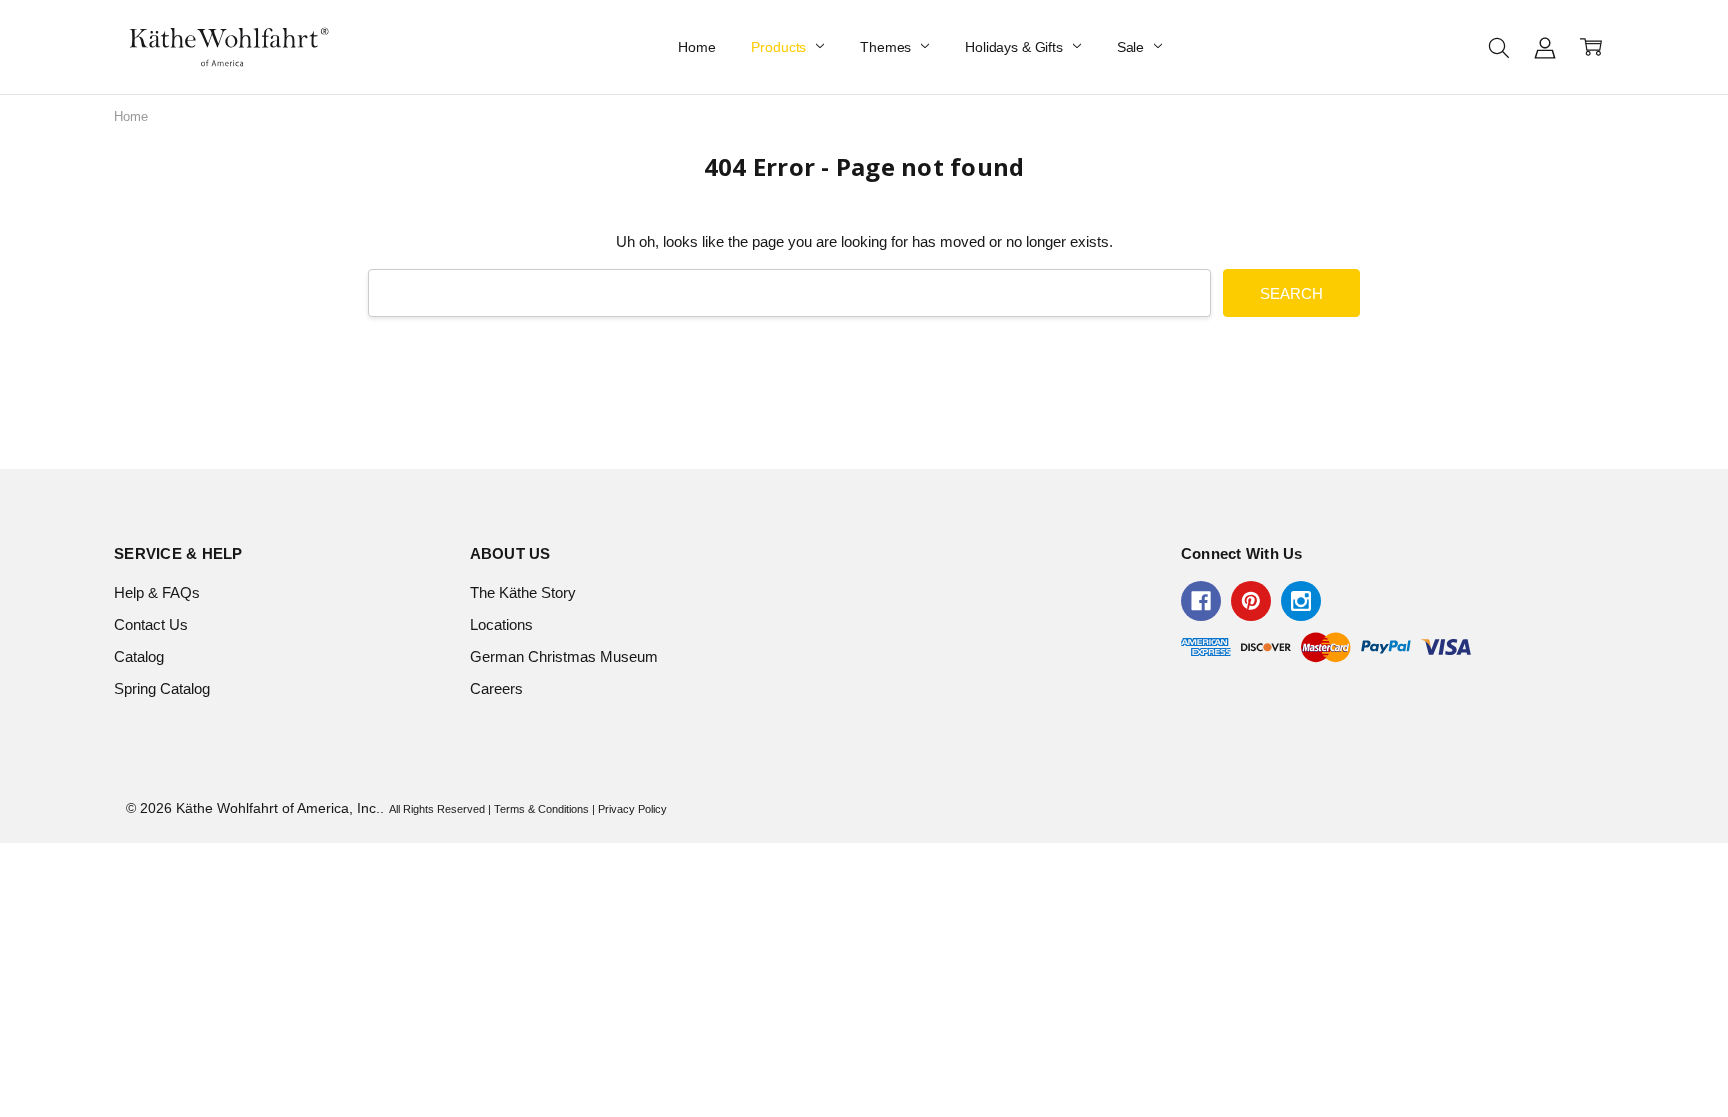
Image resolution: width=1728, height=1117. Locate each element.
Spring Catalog (162, 688)
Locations (501, 624)
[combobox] (789, 293)
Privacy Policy (632, 809)
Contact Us (151, 624)
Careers (496, 688)
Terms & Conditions (541, 809)
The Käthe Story (523, 592)
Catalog (139, 656)
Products (780, 47)
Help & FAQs (157, 592)
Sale (1132, 47)
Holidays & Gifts (1016, 47)
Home (696, 47)
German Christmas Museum (564, 656)
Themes (887, 47)
